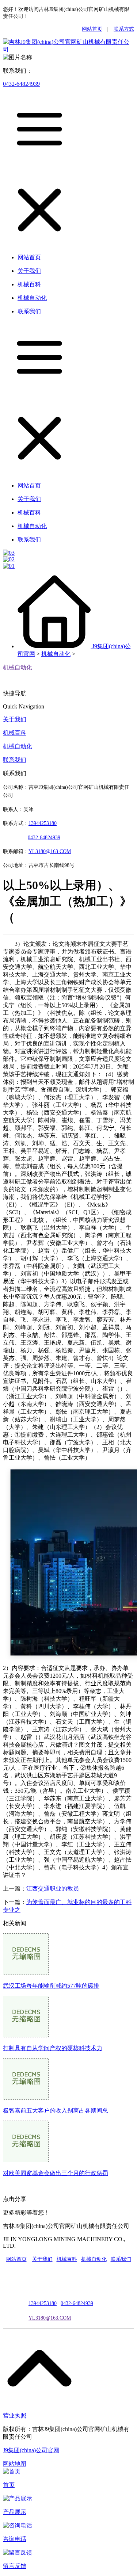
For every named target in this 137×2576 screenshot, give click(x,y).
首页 (9, 2485)
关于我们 (15, 719)
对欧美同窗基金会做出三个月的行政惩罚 (56, 2173)
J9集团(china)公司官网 (31, 2450)
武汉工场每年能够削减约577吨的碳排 (51, 1986)
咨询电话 (15, 2539)
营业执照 (15, 2416)
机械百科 (15, 733)
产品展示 (15, 2512)
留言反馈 (15, 2566)
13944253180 (43, 823)
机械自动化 (56, 654)
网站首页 (92, 29)
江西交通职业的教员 (53, 1889)
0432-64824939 (21, 84)
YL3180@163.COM (50, 2318)
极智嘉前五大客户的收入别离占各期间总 (56, 2111)
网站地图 (15, 2464)
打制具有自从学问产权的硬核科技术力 (53, 2048)
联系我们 (15, 760)
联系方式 (124, 29)
